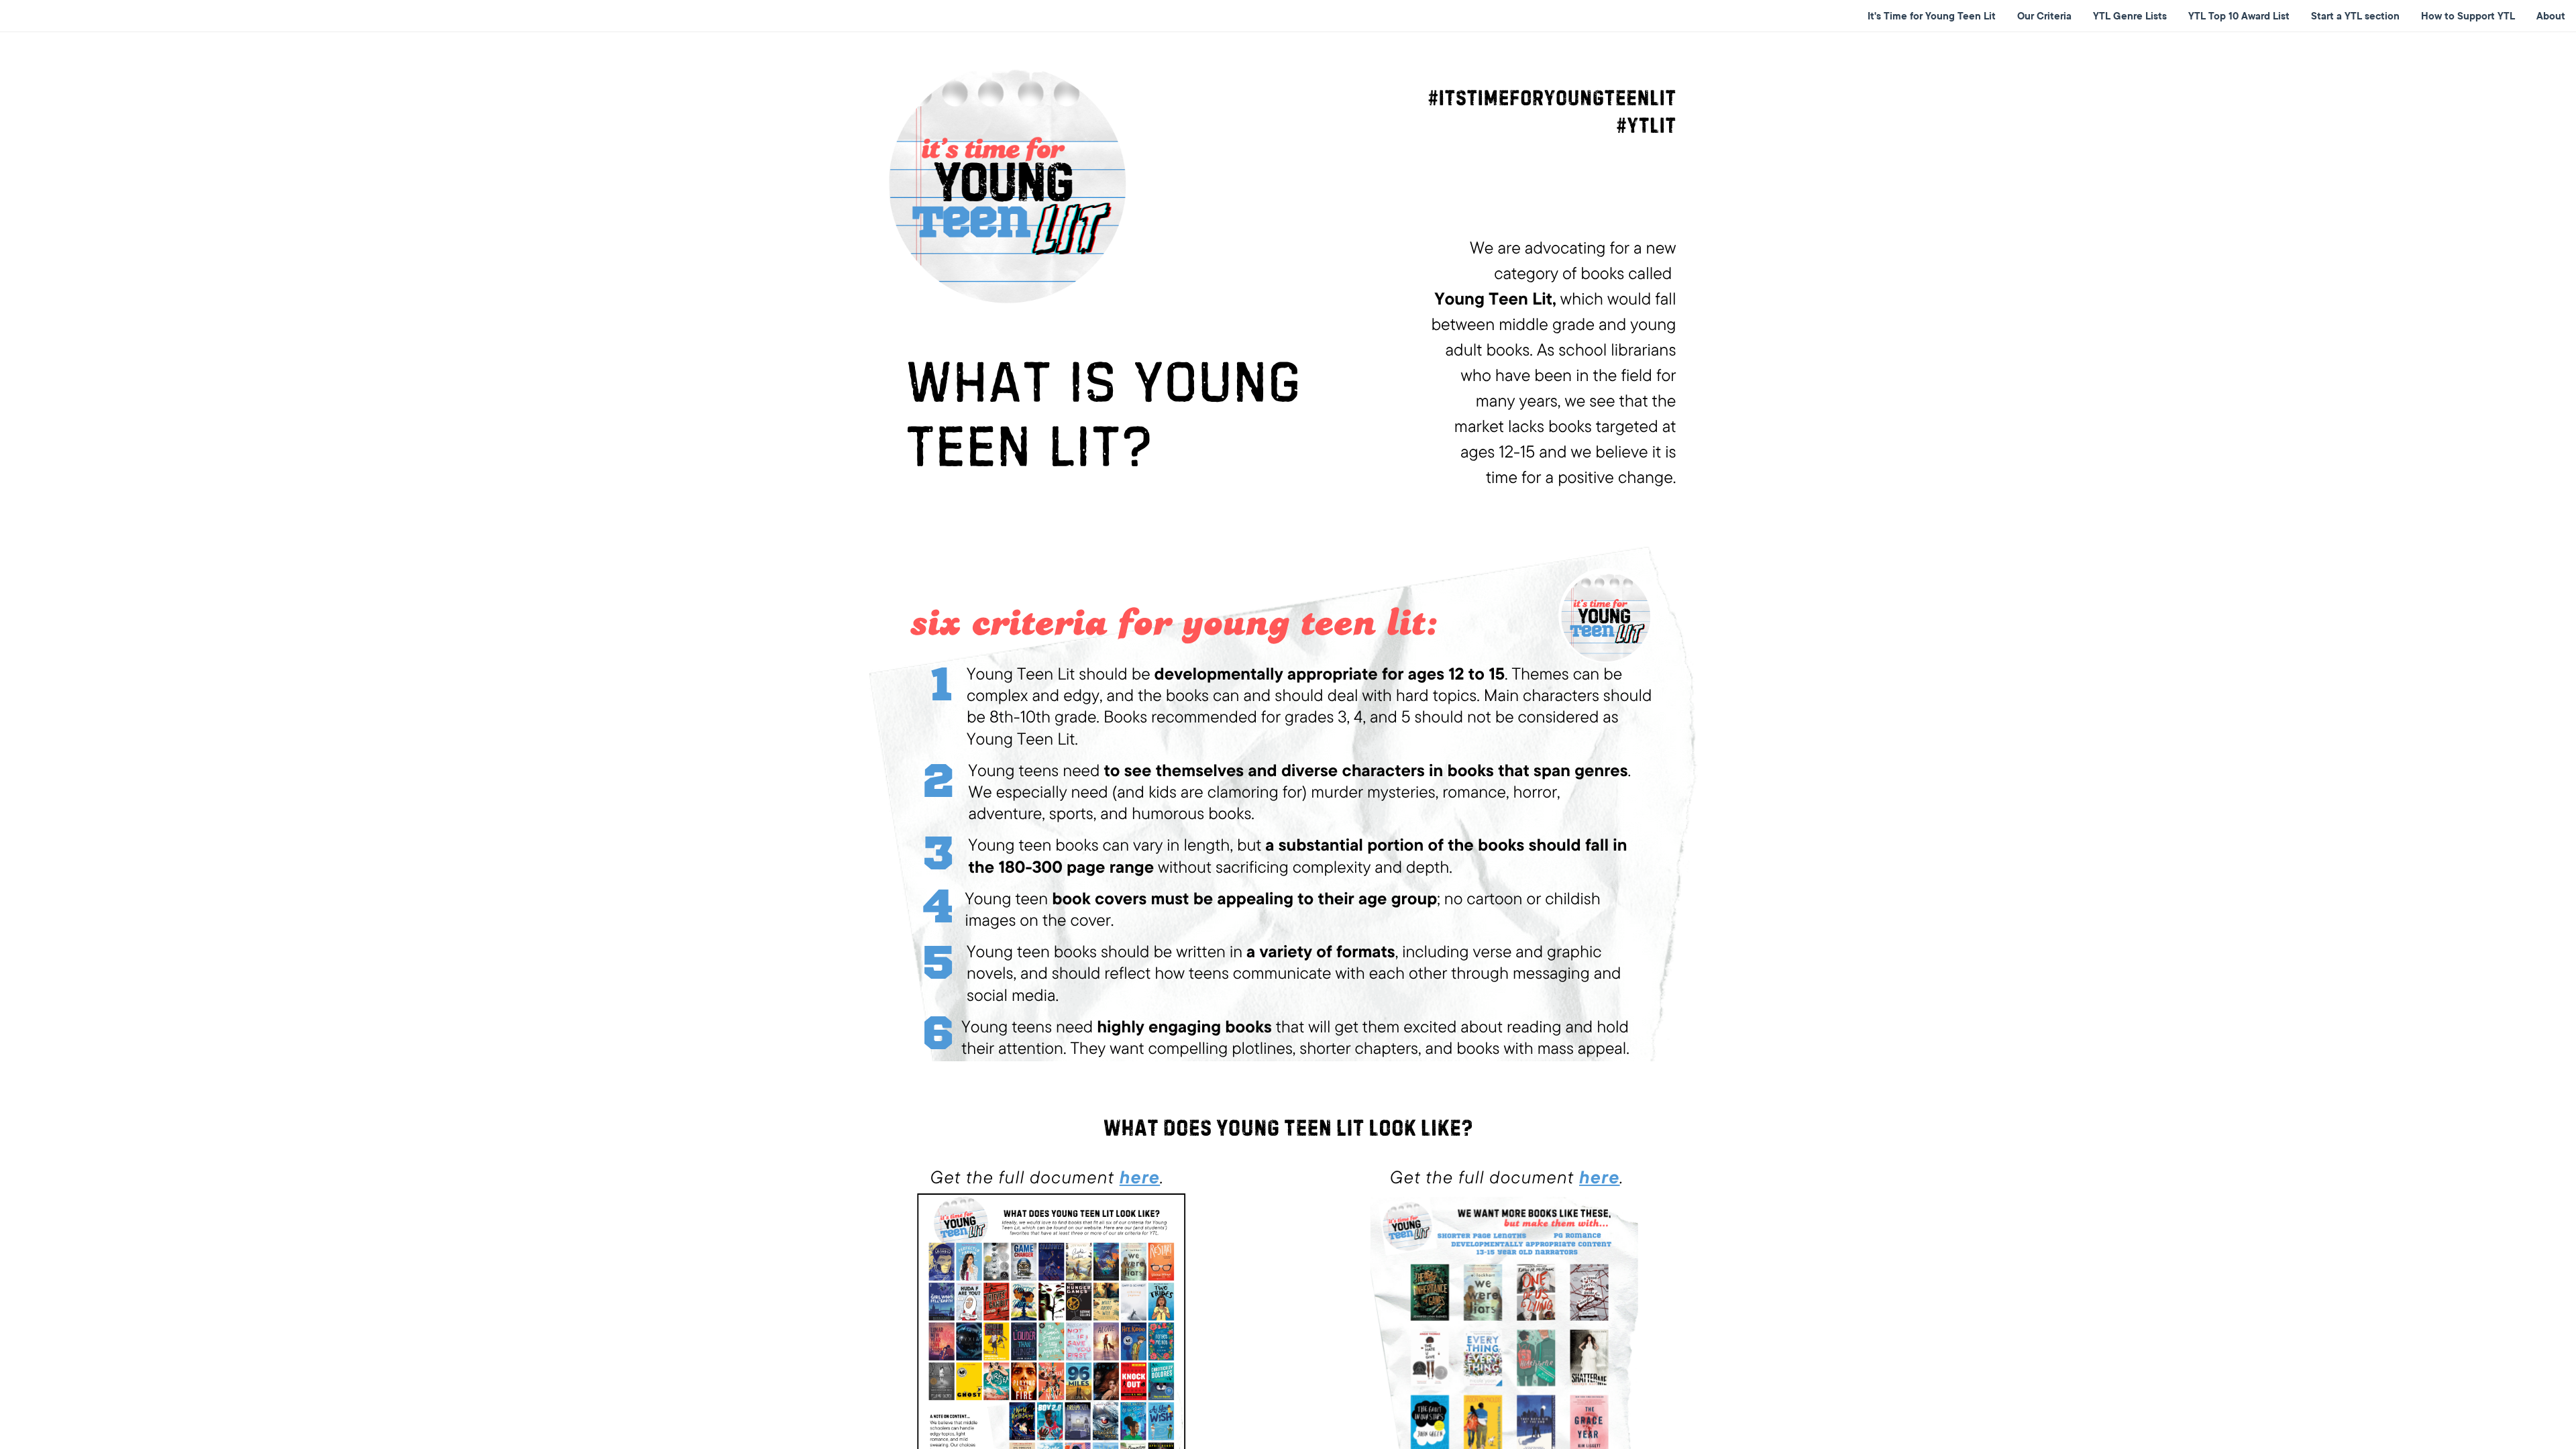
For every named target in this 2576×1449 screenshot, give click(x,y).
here (1140, 1177)
